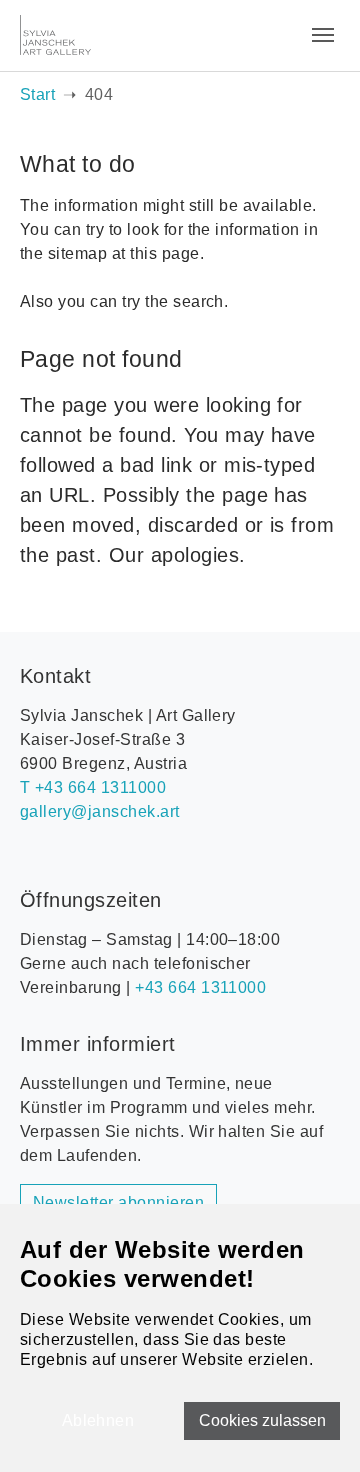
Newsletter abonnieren (118, 1202)
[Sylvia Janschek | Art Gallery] (55, 35)
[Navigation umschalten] (323, 35)
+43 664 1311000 (200, 987)
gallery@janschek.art (100, 811)
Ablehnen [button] (98, 1420)
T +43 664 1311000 (93, 787)
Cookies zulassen (262, 1420)
